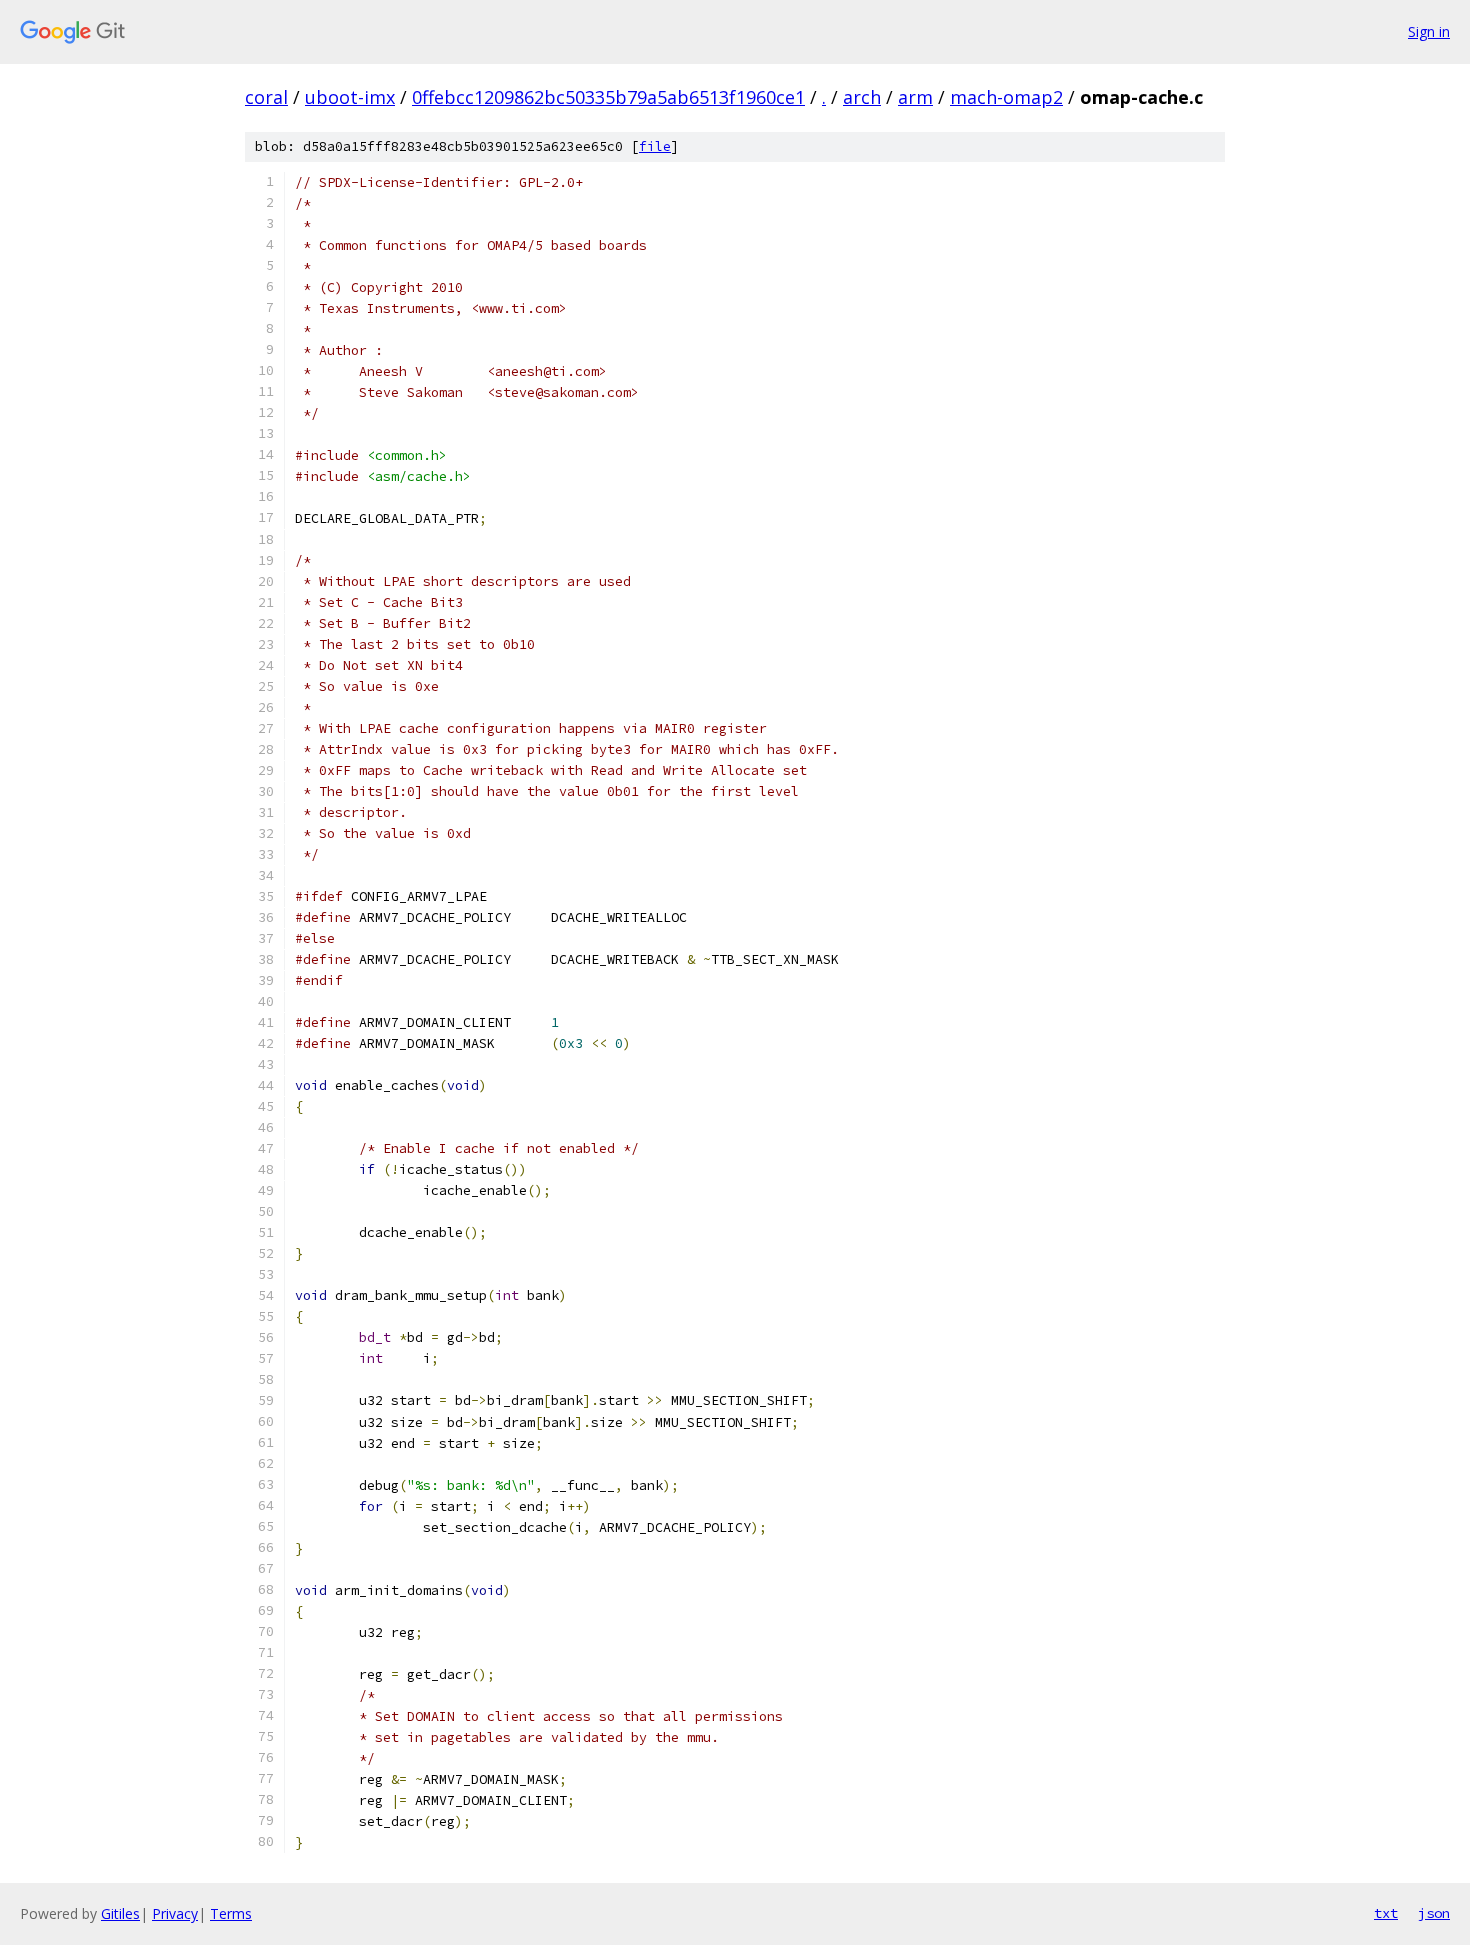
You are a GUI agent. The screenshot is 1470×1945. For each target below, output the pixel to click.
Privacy (175, 1913)
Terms (231, 1913)
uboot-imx (350, 97)
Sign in (1429, 31)
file (655, 146)
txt (1386, 1913)
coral (266, 97)
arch (862, 97)
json (1434, 1913)
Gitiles (120, 1913)
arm (915, 97)
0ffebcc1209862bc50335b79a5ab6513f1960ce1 (608, 97)
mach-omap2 (1006, 97)
